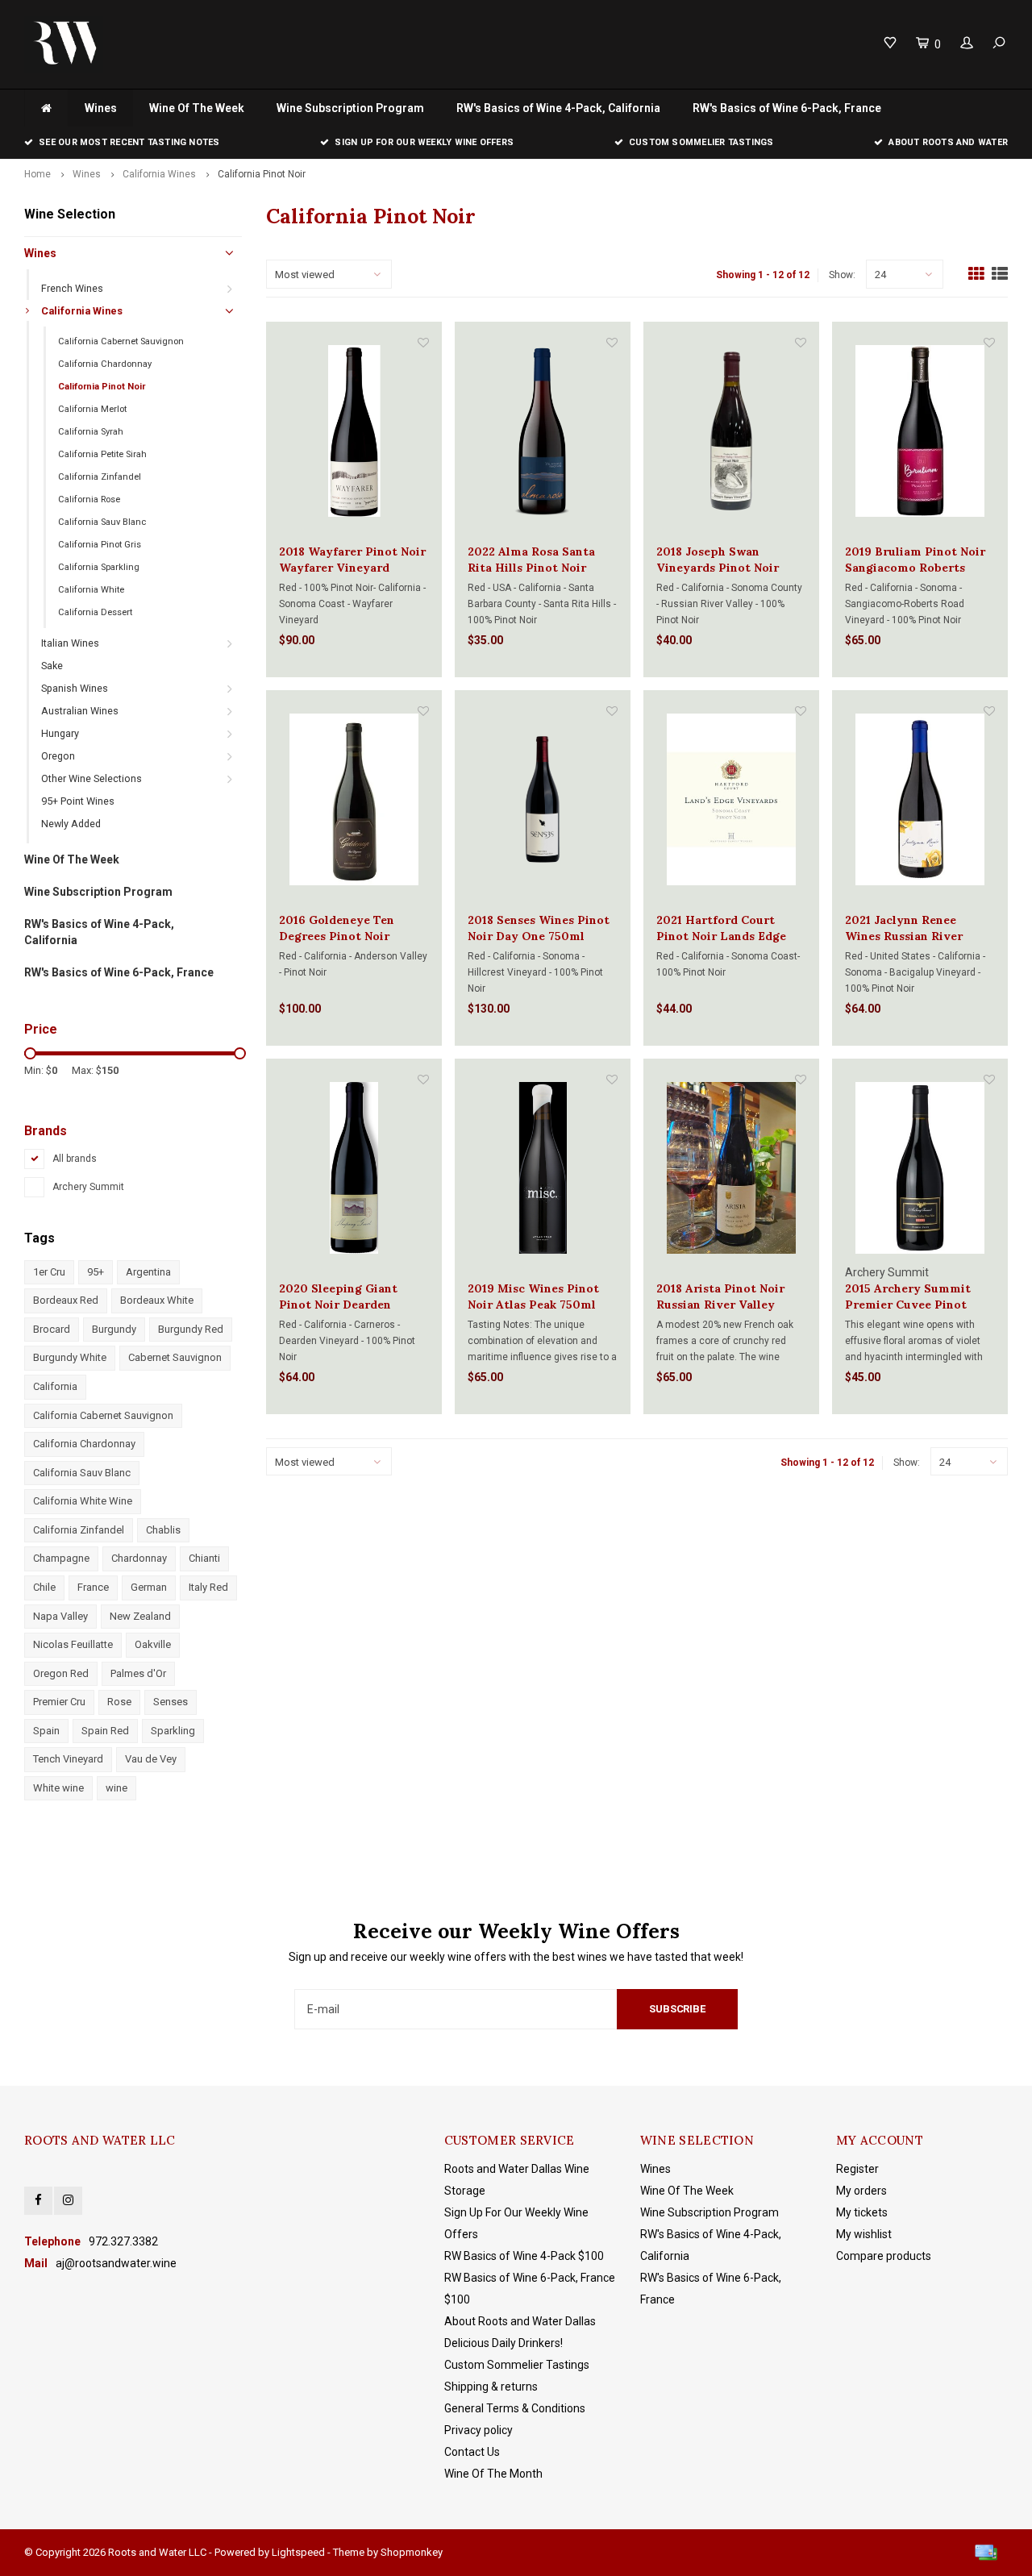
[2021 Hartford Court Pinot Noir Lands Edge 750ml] (731, 799)
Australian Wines (80, 711)
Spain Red (105, 1731)
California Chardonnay (105, 364)
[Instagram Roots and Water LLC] (68, 2201)
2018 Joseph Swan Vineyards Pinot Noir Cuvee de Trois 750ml (719, 560)
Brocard (52, 1329)
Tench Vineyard (68, 1759)
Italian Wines (70, 643)
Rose (119, 1702)
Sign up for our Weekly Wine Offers (424, 142)
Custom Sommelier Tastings (701, 142)
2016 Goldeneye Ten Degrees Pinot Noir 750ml (337, 928)
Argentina (148, 1272)
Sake (52, 666)
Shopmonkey (412, 2552)
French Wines (72, 288)
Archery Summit (88, 1187)
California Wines (159, 174)
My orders (861, 2191)
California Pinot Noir (262, 174)
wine (117, 1788)
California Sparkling (99, 567)
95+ (96, 1272)
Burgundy (114, 1329)
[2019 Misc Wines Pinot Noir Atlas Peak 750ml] (543, 1168)
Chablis (163, 1530)
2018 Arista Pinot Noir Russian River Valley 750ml (720, 1297)
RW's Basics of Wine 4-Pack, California (558, 108)
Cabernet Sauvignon (175, 1357)
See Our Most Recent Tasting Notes (129, 142)
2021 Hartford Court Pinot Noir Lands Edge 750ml (721, 928)
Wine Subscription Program (350, 108)
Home (37, 174)
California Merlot (92, 409)
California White (91, 590)
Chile (44, 1587)
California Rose (89, 499)
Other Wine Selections (92, 778)
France (93, 1587)
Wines (101, 108)
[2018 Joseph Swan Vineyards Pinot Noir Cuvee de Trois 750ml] (731, 431)
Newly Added (71, 824)
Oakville (153, 1644)
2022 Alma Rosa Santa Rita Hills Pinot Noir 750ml (531, 560)
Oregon (58, 756)
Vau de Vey (151, 1759)
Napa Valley (60, 1616)
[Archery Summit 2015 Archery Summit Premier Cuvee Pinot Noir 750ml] (920, 1168)
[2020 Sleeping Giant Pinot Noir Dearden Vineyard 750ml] (354, 1168)
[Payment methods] (986, 2553)
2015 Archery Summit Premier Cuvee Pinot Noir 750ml (908, 1297)
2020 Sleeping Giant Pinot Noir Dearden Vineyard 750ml (338, 1297)
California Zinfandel (100, 477)
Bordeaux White (157, 1300)
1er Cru (49, 1272)
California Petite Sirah (102, 454)
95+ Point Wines (78, 801)
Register (857, 2169)
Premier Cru (59, 1702)
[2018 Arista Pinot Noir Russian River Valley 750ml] (731, 1168)
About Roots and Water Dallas (520, 2321)
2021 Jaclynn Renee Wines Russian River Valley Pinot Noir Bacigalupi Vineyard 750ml (904, 928)
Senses (171, 1702)
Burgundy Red (191, 1329)
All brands (75, 1159)
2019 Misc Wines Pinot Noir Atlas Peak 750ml (533, 1296)
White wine (58, 1788)
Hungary (60, 733)
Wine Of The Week (197, 108)
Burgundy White (70, 1357)
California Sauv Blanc (102, 522)
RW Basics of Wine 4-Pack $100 (524, 2256)
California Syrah (91, 432)
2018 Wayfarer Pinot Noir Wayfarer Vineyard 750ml (352, 560)
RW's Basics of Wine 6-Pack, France (787, 108)
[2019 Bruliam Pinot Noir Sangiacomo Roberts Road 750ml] (920, 431)
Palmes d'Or (138, 1673)
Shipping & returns (491, 2387)
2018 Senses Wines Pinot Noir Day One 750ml (539, 928)
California (55, 1386)
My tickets (862, 2212)
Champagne (61, 1558)
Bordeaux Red (66, 1300)
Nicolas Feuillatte (73, 1644)
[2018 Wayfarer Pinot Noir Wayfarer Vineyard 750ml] (354, 431)
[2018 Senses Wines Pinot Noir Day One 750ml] (543, 799)
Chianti (204, 1558)
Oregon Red (61, 1673)
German (149, 1587)
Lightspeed (298, 2552)
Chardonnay (139, 1558)
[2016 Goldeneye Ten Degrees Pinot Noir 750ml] (354, 799)
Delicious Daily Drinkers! (504, 2343)
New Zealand (140, 1616)
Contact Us (472, 2452)
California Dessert (95, 612)
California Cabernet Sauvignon (121, 341)
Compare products (884, 2256)
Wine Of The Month (493, 2474)
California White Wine (83, 1501)
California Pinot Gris (100, 545)
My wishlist (864, 2234)
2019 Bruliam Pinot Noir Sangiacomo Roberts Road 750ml (915, 560)
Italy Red (208, 1587)
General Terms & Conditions (515, 2408)
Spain (46, 1731)
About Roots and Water (948, 142)
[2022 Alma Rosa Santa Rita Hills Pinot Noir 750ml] (543, 431)
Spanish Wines (75, 688)
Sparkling (173, 1731)
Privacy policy (479, 2430)
